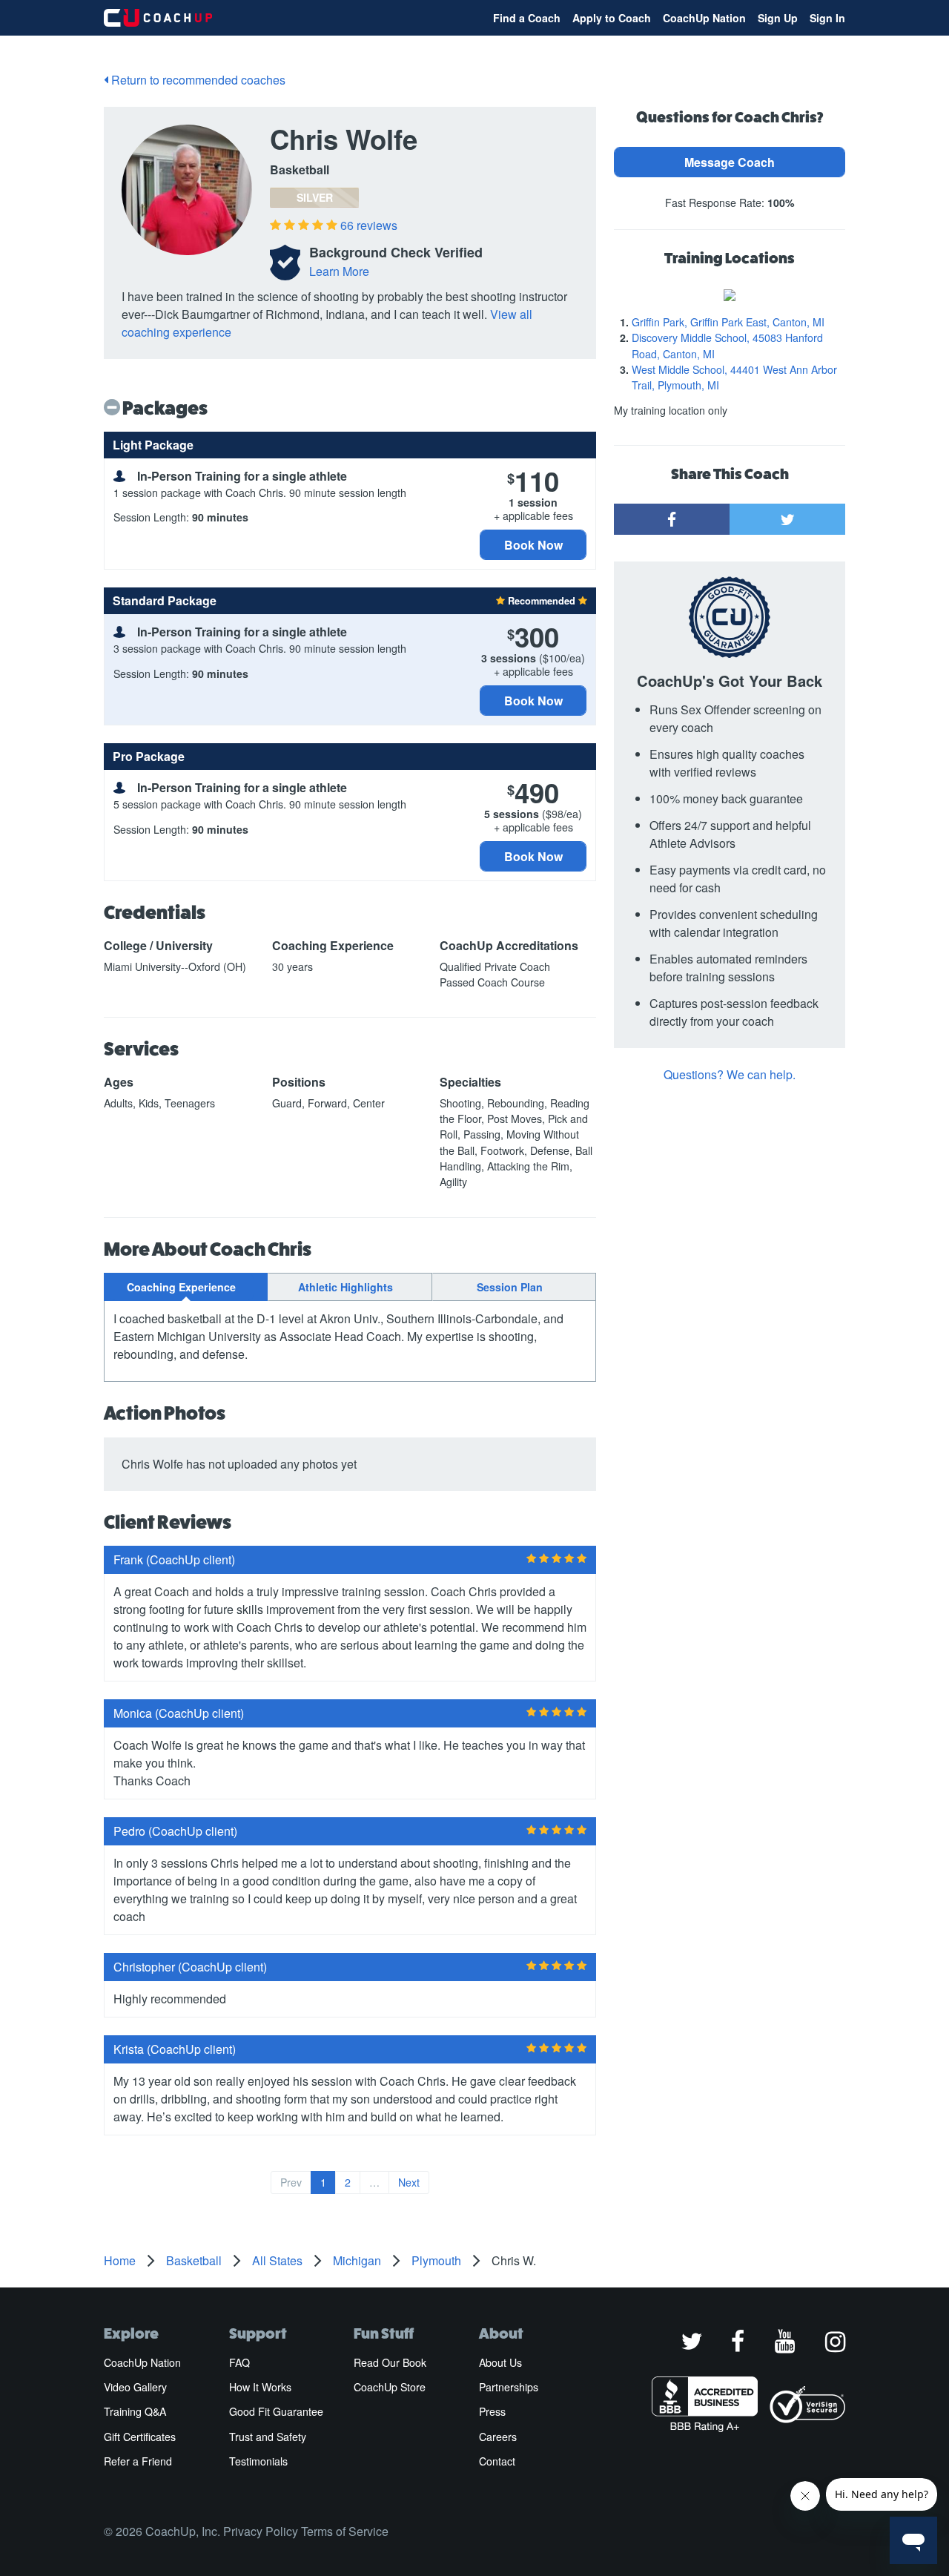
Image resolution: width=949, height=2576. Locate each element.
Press (492, 2411)
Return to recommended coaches (197, 80)
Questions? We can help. (730, 1074)
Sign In (827, 18)
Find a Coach (527, 18)
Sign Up (778, 18)
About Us (500, 2362)
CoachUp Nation (704, 18)
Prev (291, 2182)
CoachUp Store (390, 2387)
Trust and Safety (268, 2437)
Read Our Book (390, 2362)
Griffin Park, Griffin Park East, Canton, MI (728, 322)
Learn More (339, 271)
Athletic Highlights (345, 1287)
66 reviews (369, 225)
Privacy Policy (261, 2531)
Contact (497, 2461)
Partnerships (509, 2387)
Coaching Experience (181, 1287)
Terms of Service (345, 2531)
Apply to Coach (612, 18)
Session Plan (510, 1287)
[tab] (186, 1287)
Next (409, 2182)
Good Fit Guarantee (276, 2411)
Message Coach (730, 162)
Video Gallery (135, 2387)
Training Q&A (135, 2411)
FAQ (239, 2362)
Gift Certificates (140, 2437)
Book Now (533, 545)
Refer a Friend (138, 2461)
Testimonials (258, 2461)
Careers (498, 2437)
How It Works (260, 2387)
